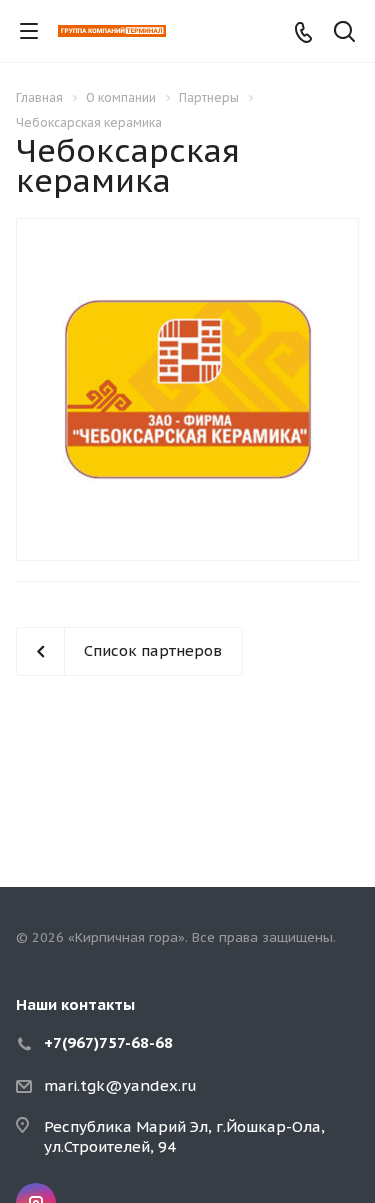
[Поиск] (344, 33)
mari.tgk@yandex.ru (120, 1085)
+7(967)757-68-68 (108, 1042)
